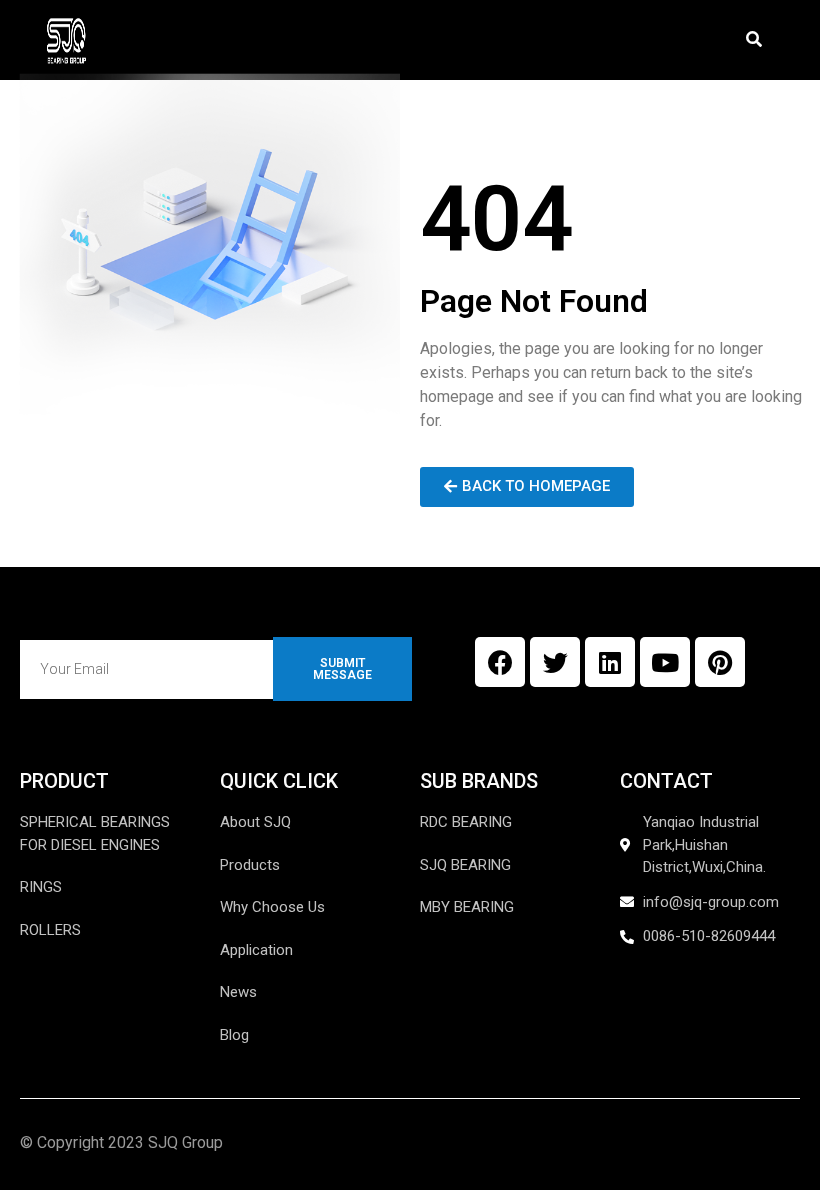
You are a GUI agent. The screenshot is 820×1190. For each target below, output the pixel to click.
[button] (754, 40)
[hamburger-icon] (690, 14)
